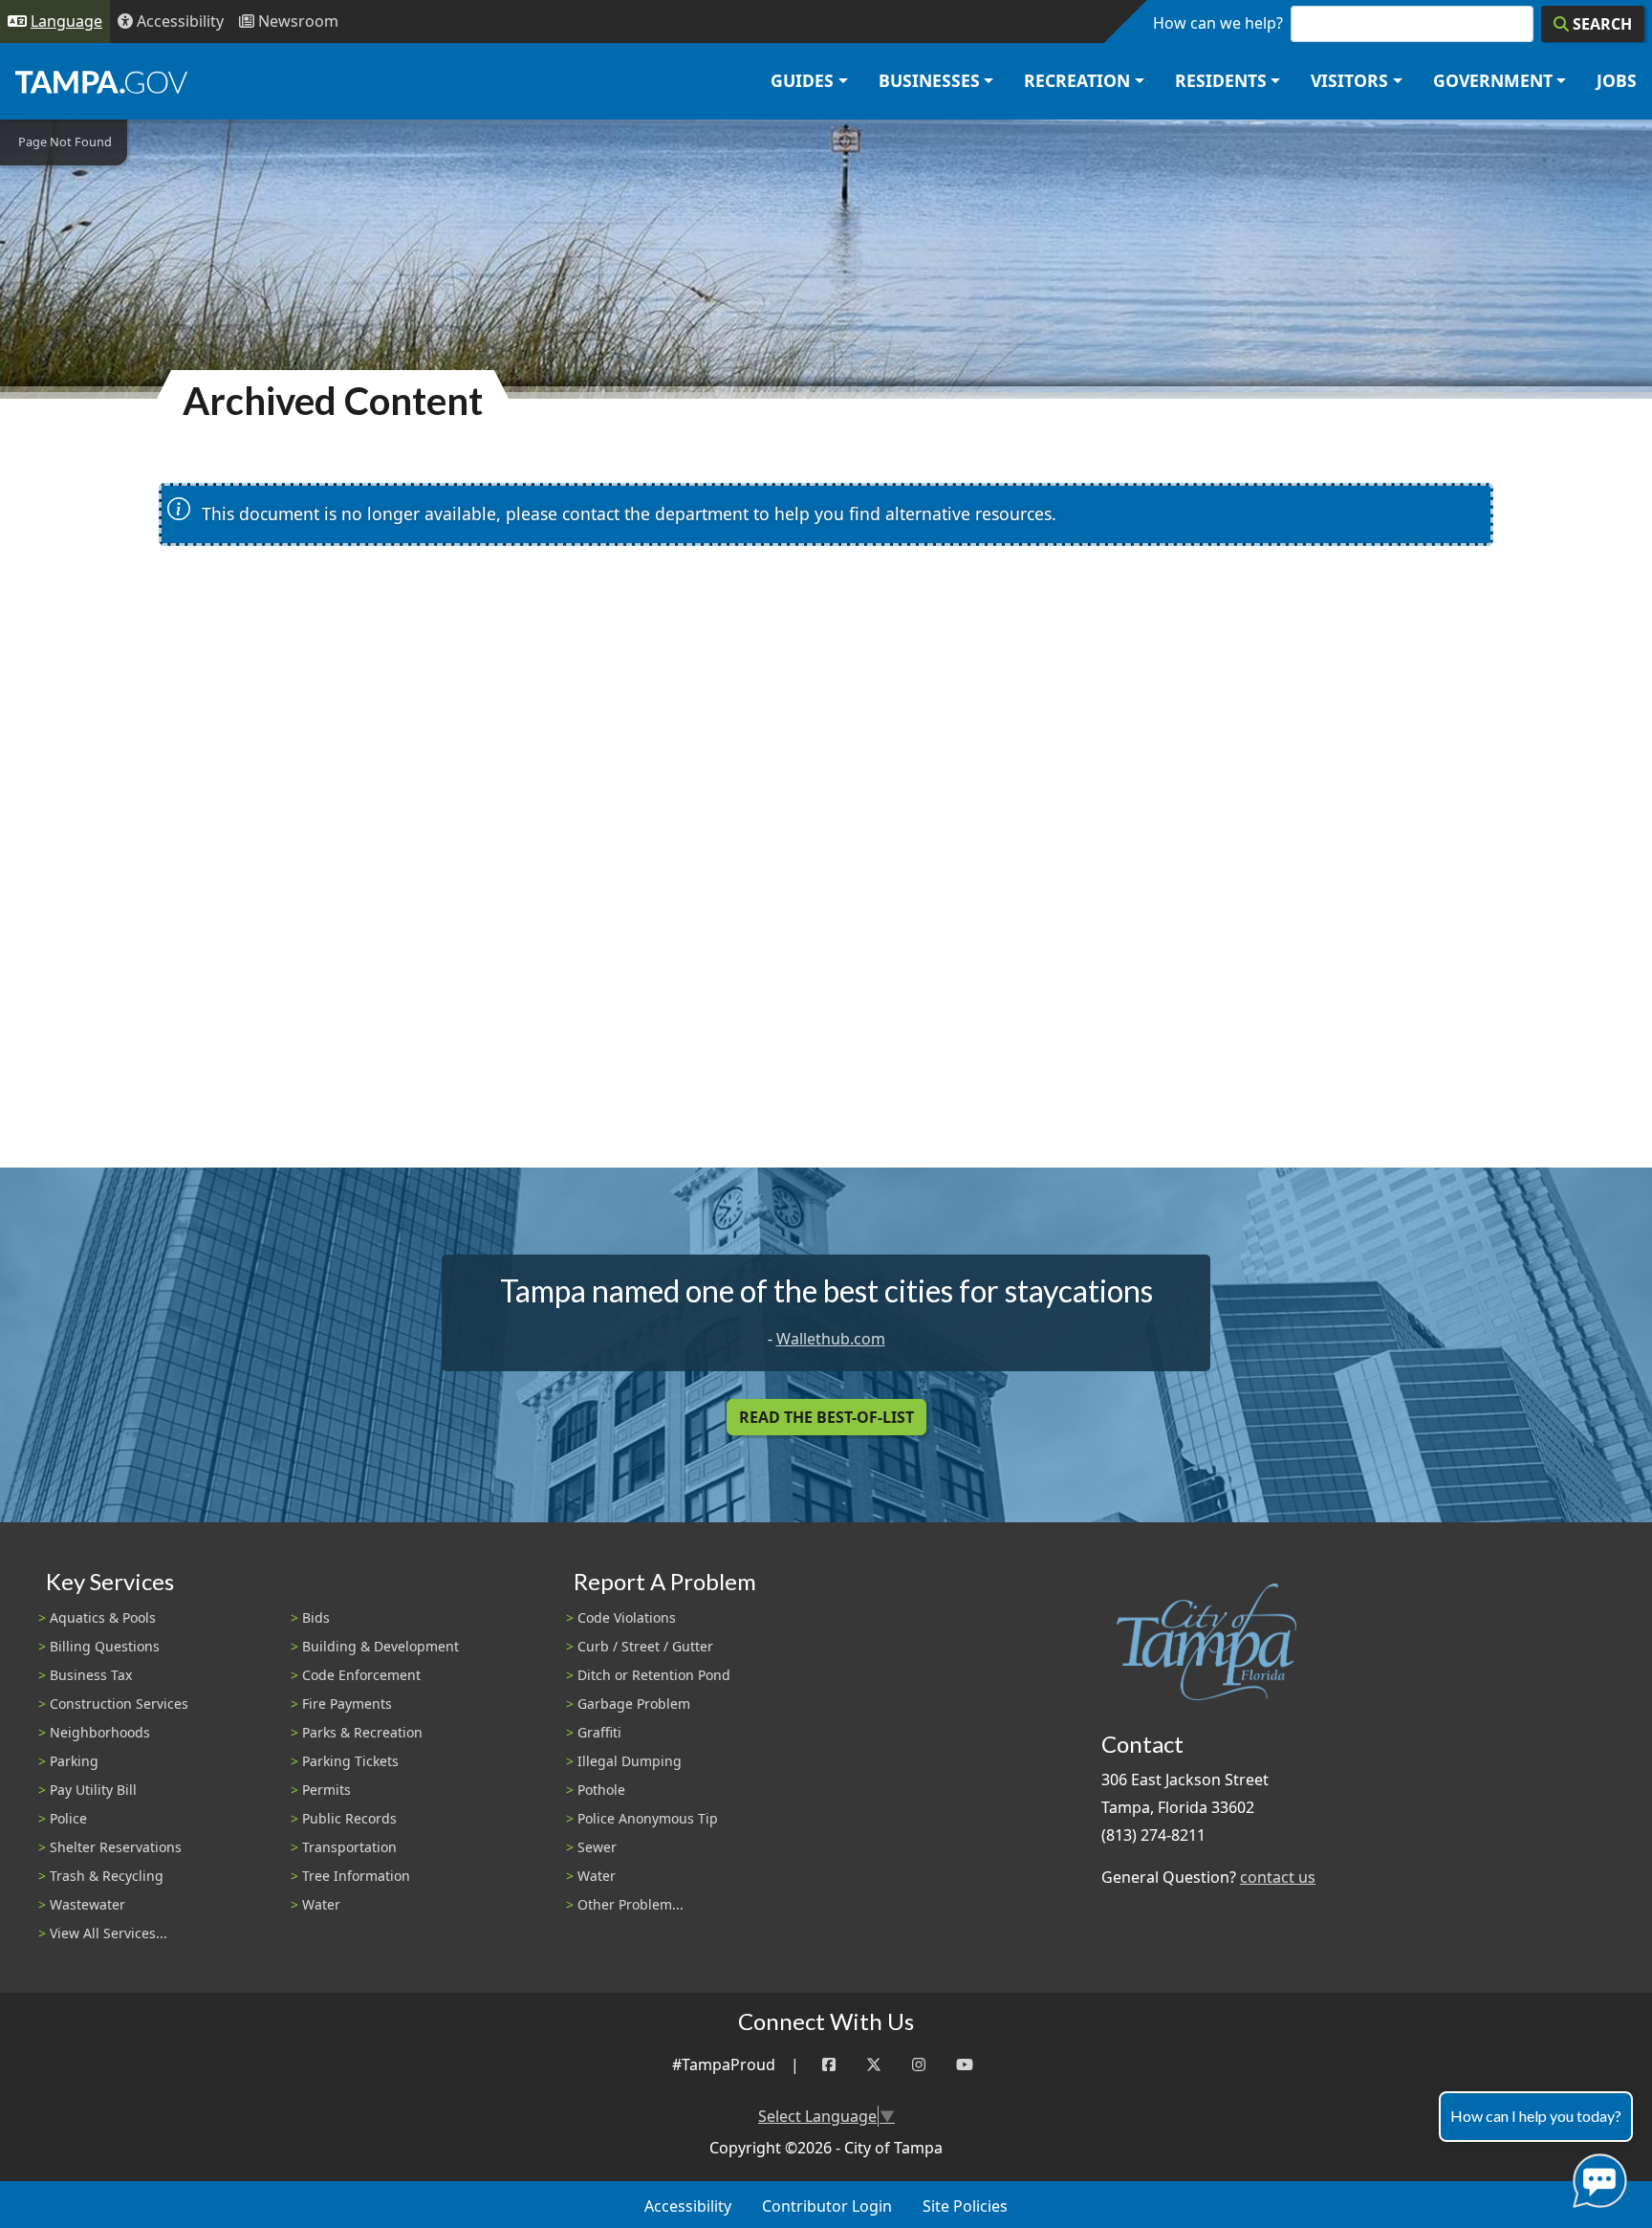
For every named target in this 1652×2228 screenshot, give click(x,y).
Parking (74, 1761)
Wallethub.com (831, 1339)
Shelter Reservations (116, 1847)
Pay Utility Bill (93, 1790)
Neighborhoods (100, 1732)
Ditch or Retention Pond (654, 1675)
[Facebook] (829, 2065)
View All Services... (109, 1933)
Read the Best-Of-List (826, 1417)
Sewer (597, 1847)
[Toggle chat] (1596, 2177)
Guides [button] (802, 80)
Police (68, 1818)
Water (321, 1904)
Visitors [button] (1349, 80)
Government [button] (1493, 80)
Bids (316, 1617)
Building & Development (380, 1646)
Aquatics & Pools (103, 1617)
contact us (1278, 1877)
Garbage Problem (634, 1704)
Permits (326, 1790)
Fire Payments (347, 1704)
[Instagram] (919, 2065)
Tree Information (356, 1876)
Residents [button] (1221, 80)
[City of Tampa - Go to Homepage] (101, 81)
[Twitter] (874, 2065)
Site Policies (965, 2206)
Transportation (349, 1847)
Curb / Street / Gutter (645, 1646)
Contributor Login (827, 2206)
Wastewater (87, 1904)
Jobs (1617, 80)
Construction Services (119, 1704)
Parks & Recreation (362, 1732)
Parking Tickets (350, 1761)
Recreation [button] (1077, 80)
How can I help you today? (1536, 2116)
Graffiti (599, 1732)
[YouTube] (965, 2065)
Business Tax (91, 1675)
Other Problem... (630, 1904)
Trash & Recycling (107, 1876)
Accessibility (688, 2206)
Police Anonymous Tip (648, 1818)
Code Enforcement (361, 1675)
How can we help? (1218, 23)
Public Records (349, 1818)
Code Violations (627, 1617)
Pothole (601, 1790)
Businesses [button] (929, 80)
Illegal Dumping (630, 1761)
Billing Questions (105, 1646)
